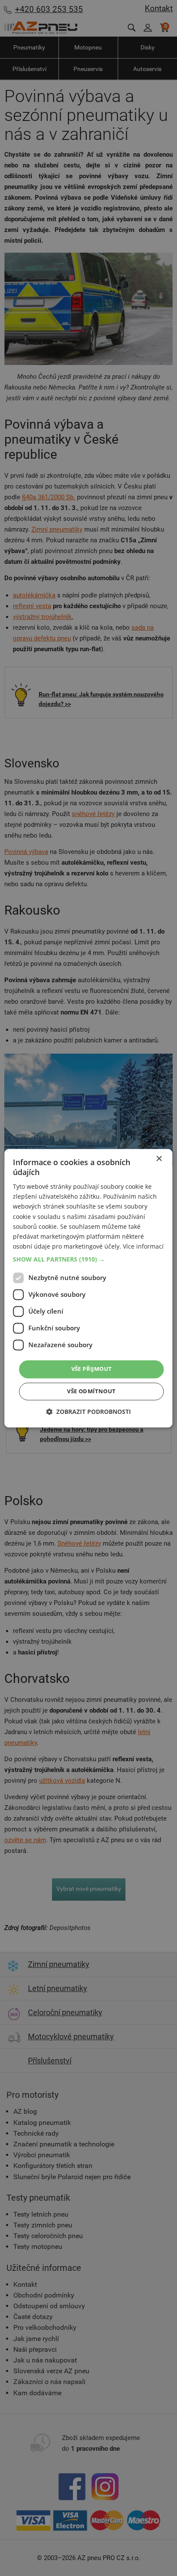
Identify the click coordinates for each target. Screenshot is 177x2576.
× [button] (159, 1159)
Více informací (143, 1246)
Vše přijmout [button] (92, 1369)
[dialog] (88, 1288)
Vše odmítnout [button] (91, 1391)
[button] (88, 1259)
